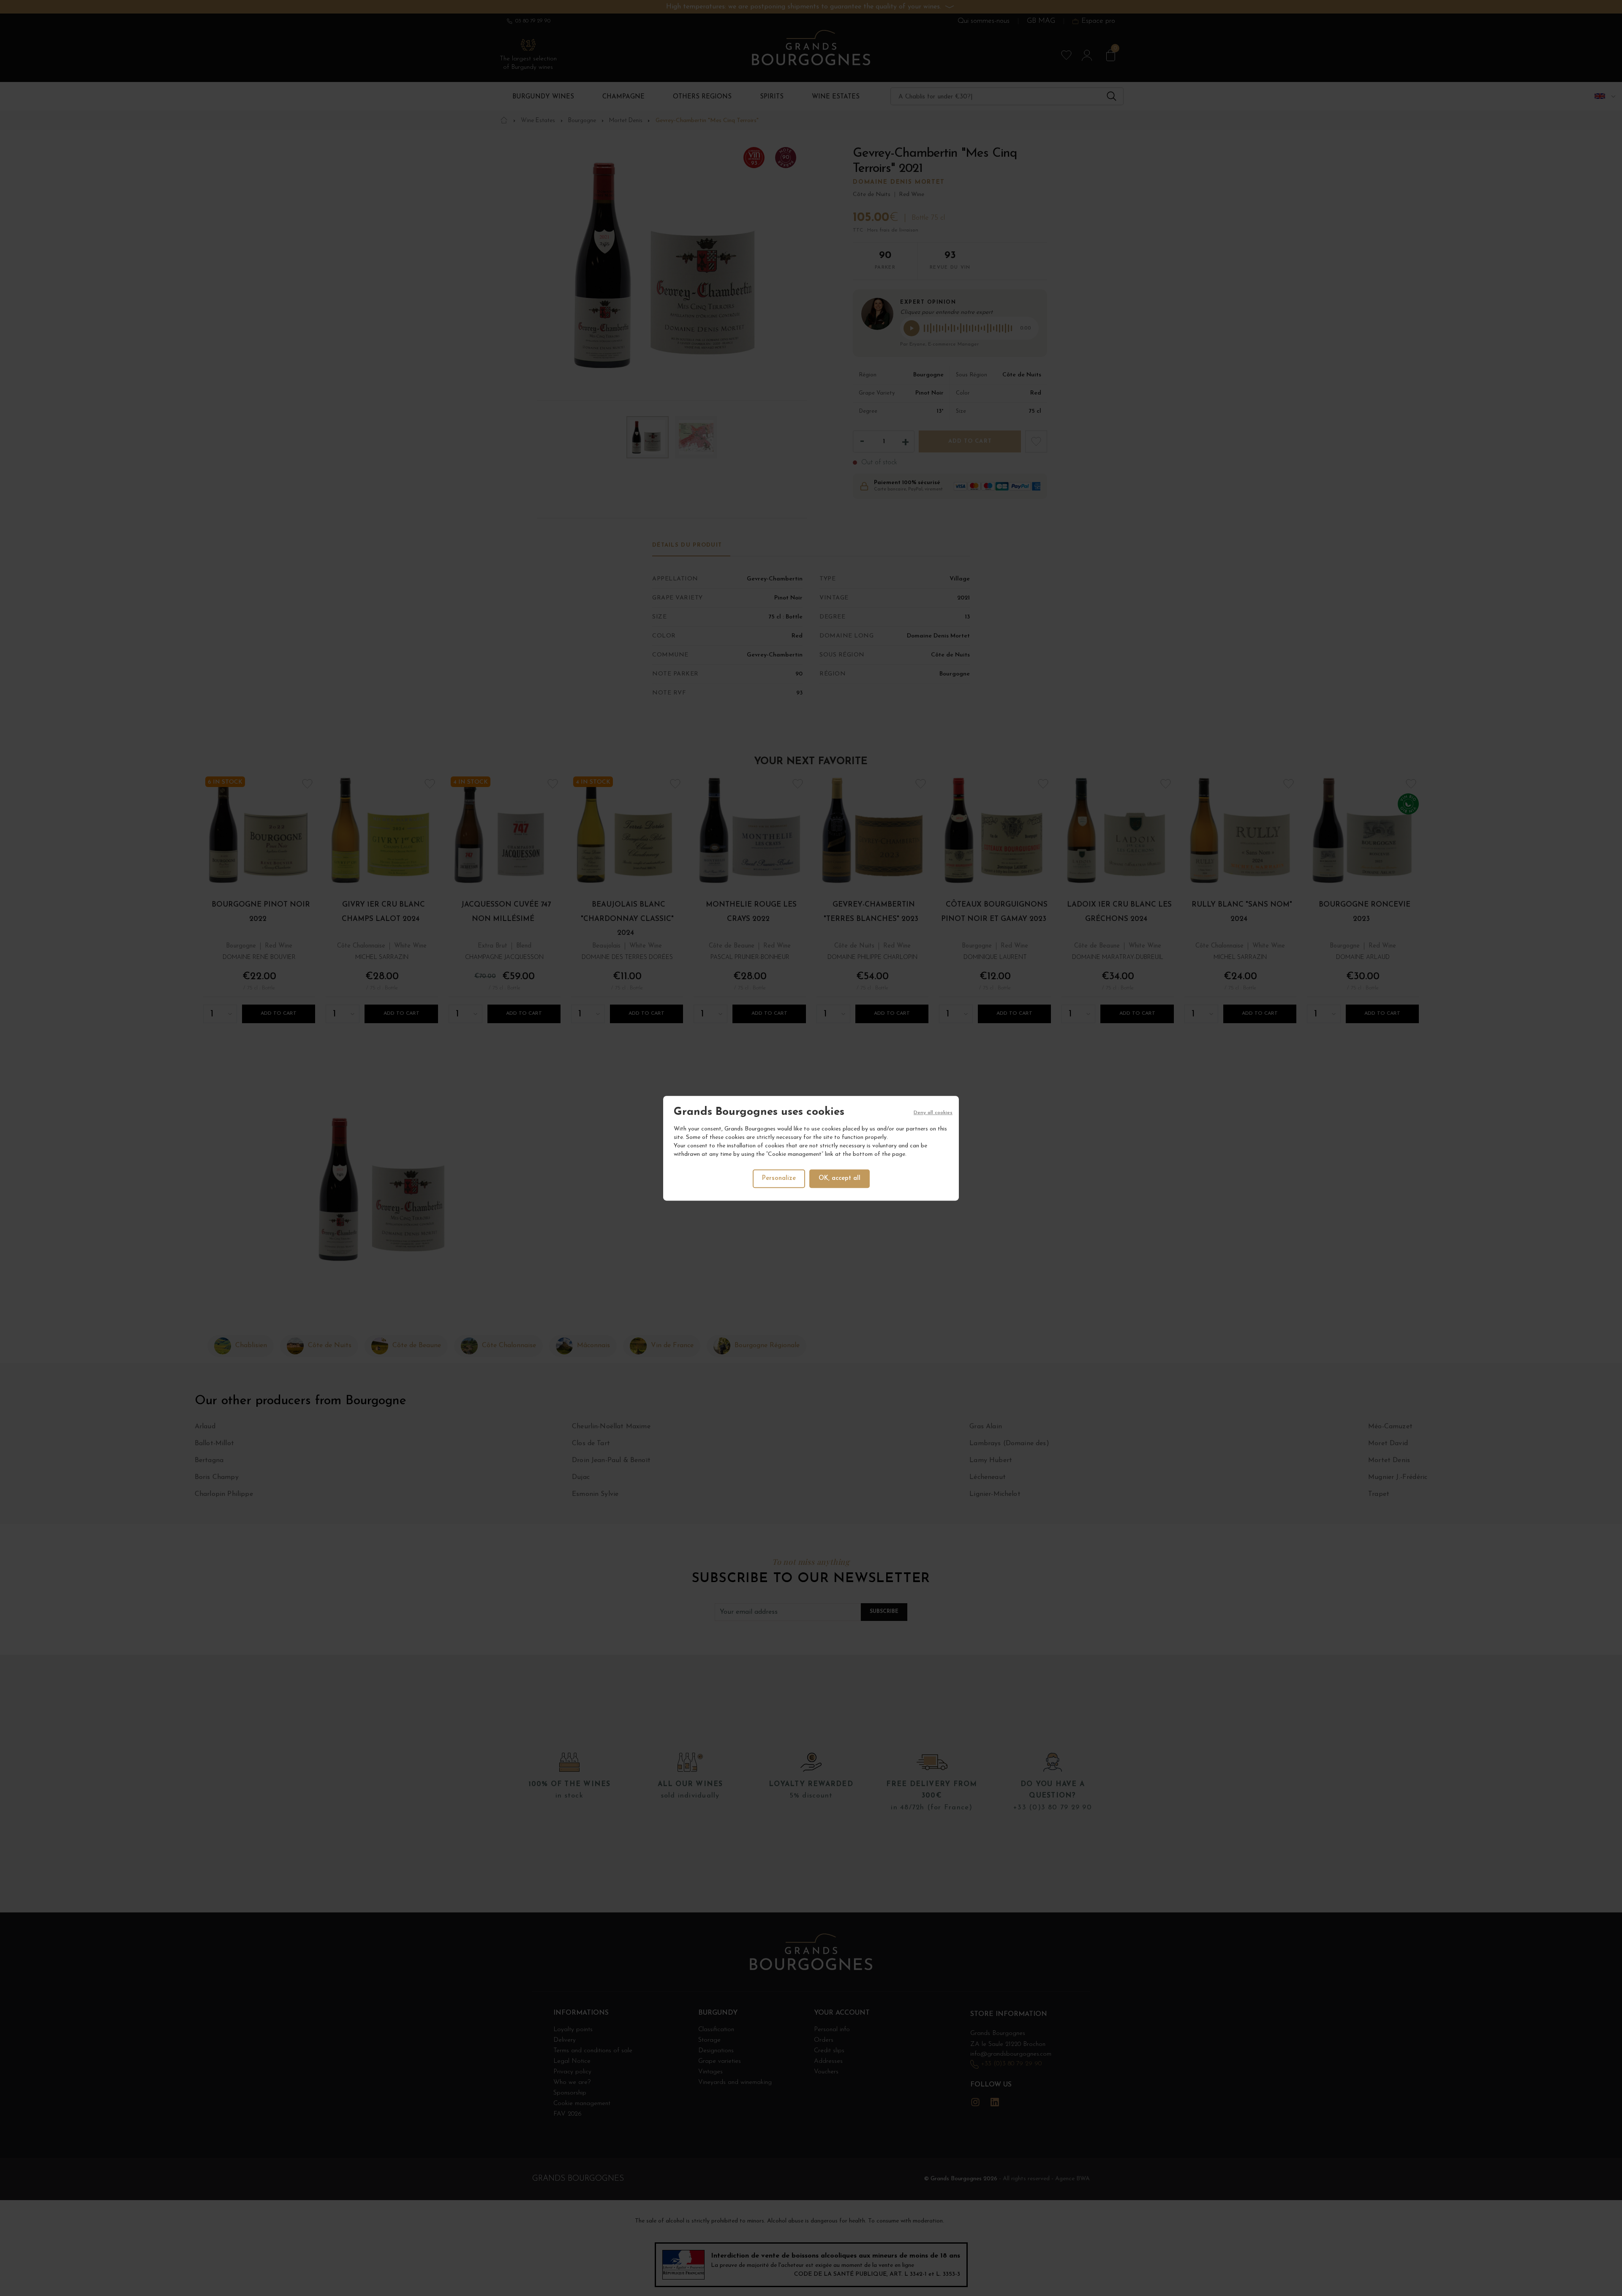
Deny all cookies (933, 1113)
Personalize (779, 1178)
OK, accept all (840, 1178)
